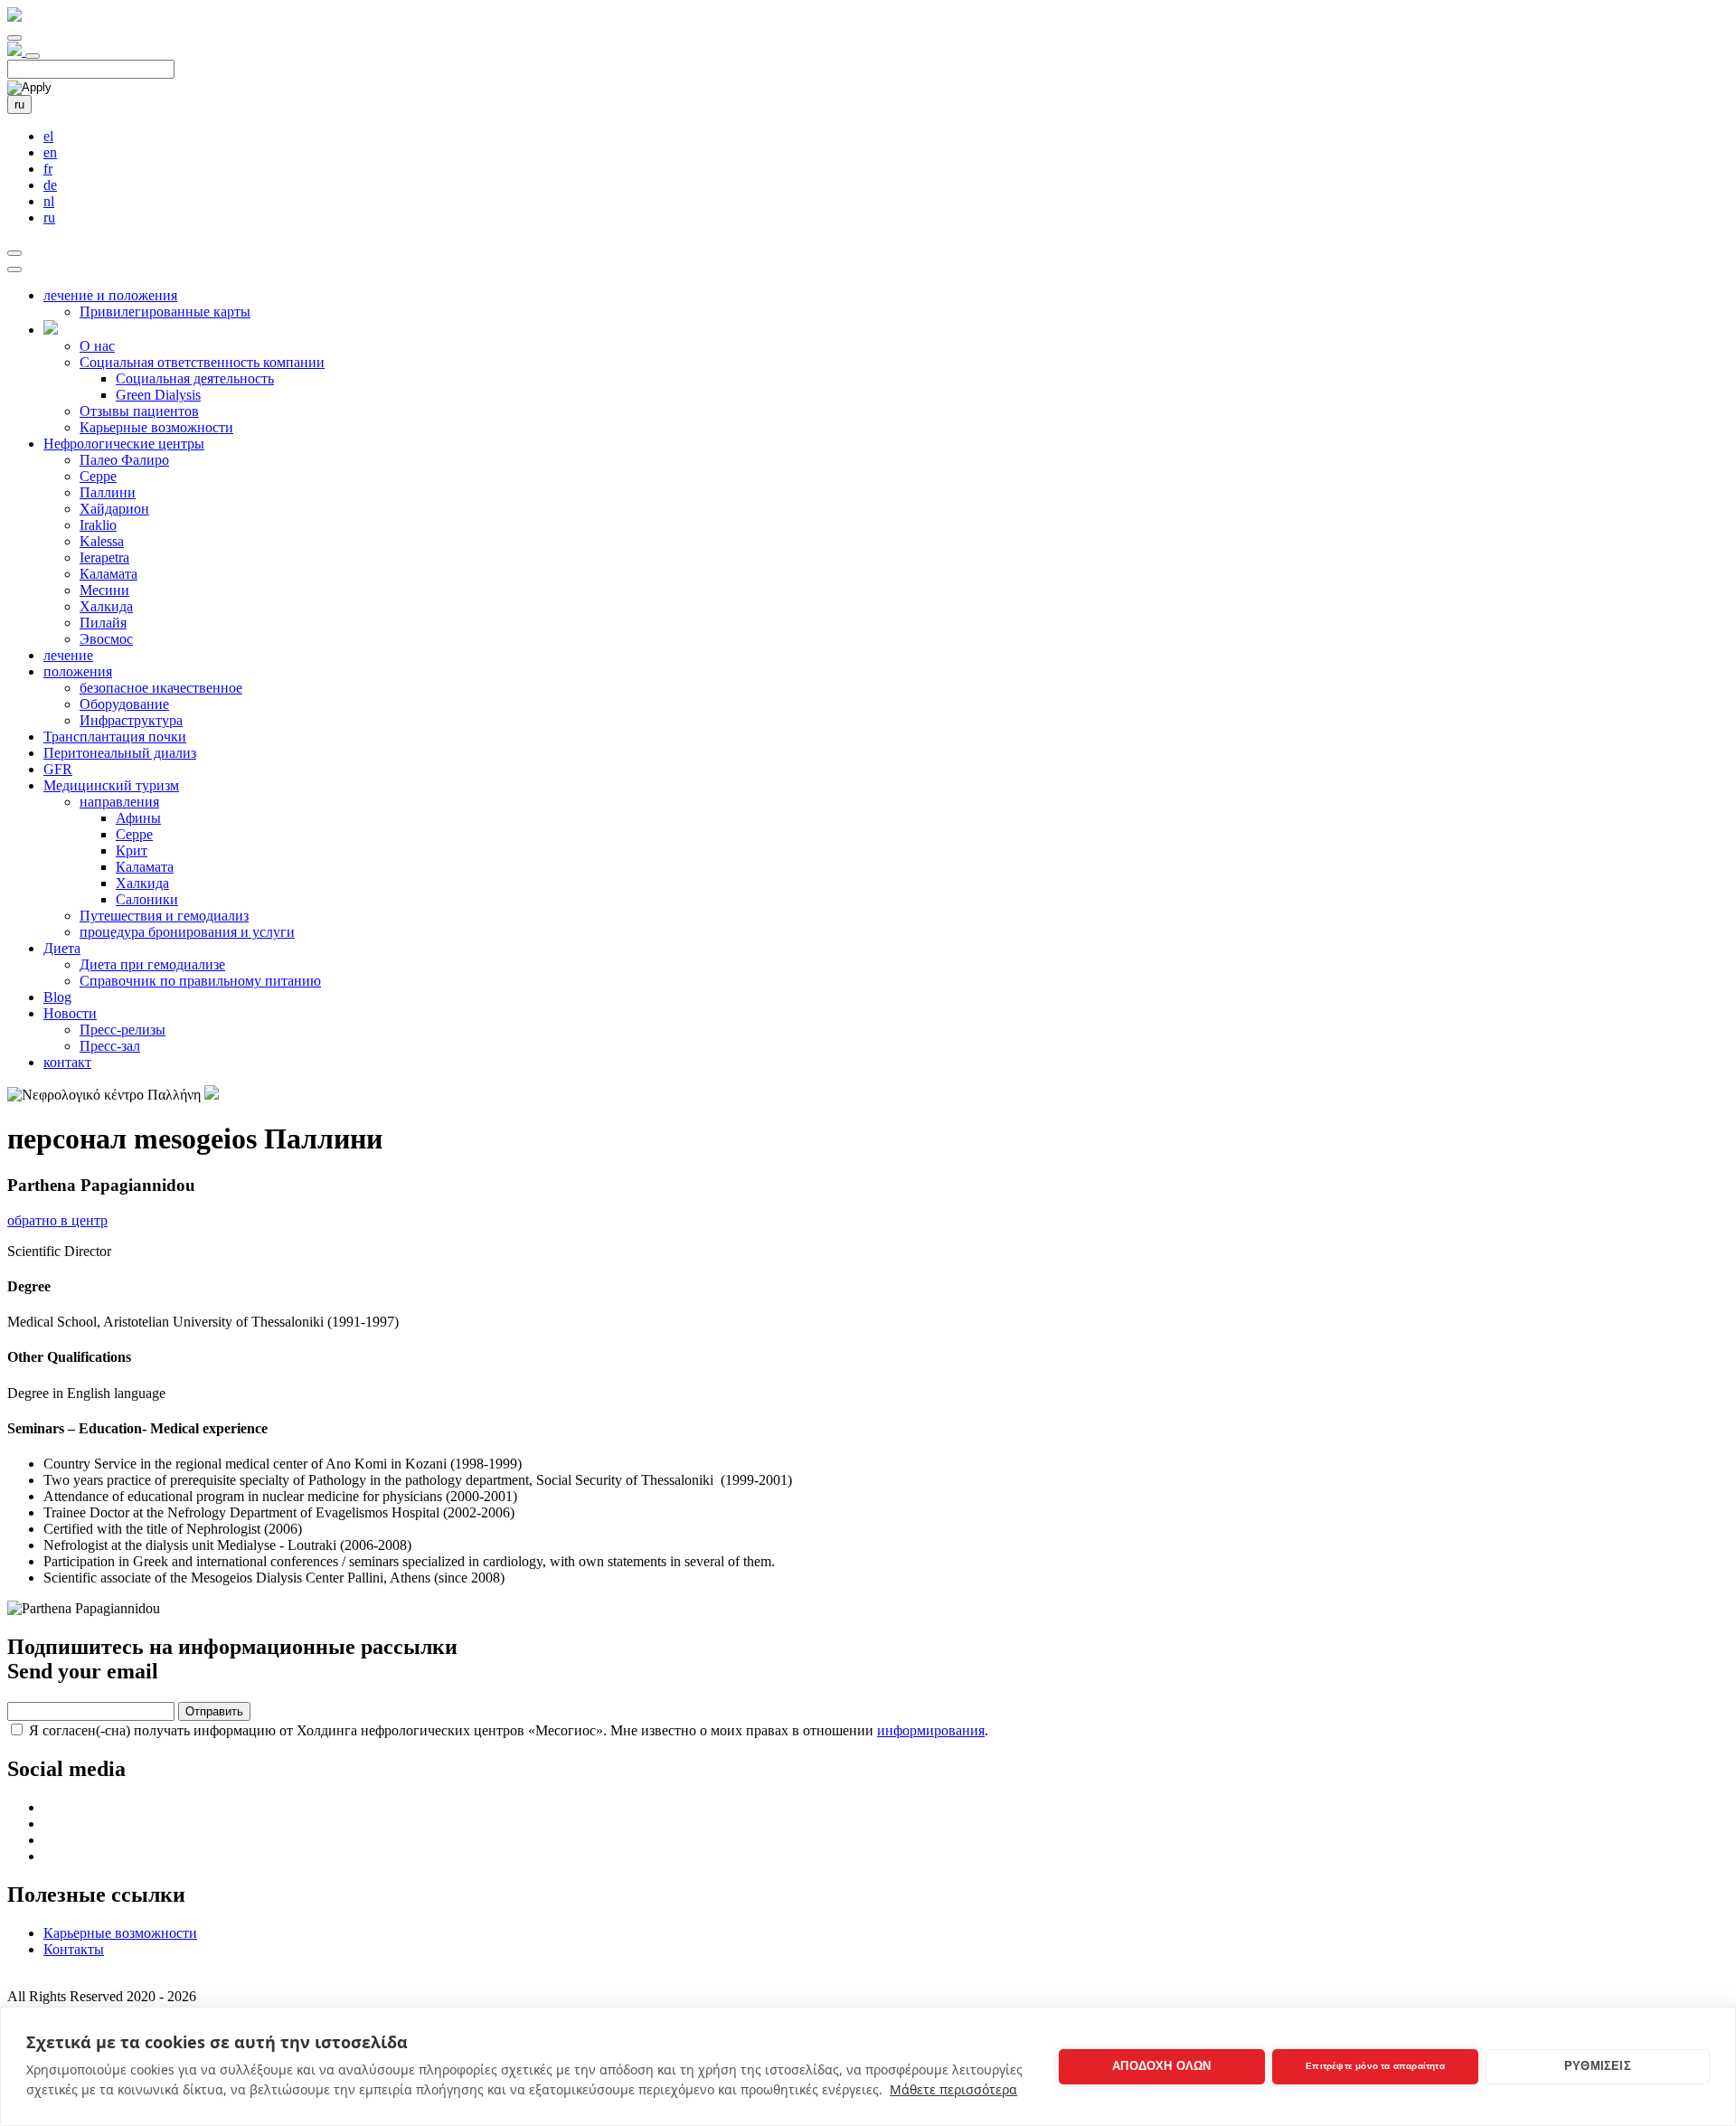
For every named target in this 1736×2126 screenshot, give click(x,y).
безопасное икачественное (161, 688)
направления (119, 802)
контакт (67, 1062)
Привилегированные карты (165, 312)
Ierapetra (104, 557)
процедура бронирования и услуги (187, 932)
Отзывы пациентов (139, 411)
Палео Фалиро (124, 460)
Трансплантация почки (115, 737)
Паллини (108, 492)
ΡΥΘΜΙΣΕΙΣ (1598, 2066)
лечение (68, 655)
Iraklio (98, 525)
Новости (70, 1013)
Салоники (147, 899)
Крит (132, 850)
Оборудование (124, 704)
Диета (62, 948)
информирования (931, 1730)
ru (19, 104)
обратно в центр (57, 1220)
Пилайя (103, 623)
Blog (57, 997)
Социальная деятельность (195, 378)
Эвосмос (106, 639)
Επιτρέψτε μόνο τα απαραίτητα (1375, 2066)
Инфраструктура (131, 720)
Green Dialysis (158, 395)
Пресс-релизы (123, 1030)
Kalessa (102, 541)
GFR (58, 769)
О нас (97, 346)
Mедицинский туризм (111, 785)
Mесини (104, 590)
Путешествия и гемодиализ (164, 916)
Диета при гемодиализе (152, 964)
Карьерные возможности (156, 427)
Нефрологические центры (124, 444)
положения (78, 671)
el (48, 136)
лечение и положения (110, 295)
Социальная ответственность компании (202, 362)
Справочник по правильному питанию (200, 981)
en (50, 152)
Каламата (108, 574)
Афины (138, 818)
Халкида (106, 606)
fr (48, 169)
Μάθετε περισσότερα (953, 2089)
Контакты (74, 1949)
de (50, 185)
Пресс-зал (110, 1046)
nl (49, 201)
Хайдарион (114, 509)
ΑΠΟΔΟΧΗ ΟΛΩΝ (1161, 2066)
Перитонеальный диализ (120, 753)
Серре (98, 476)
